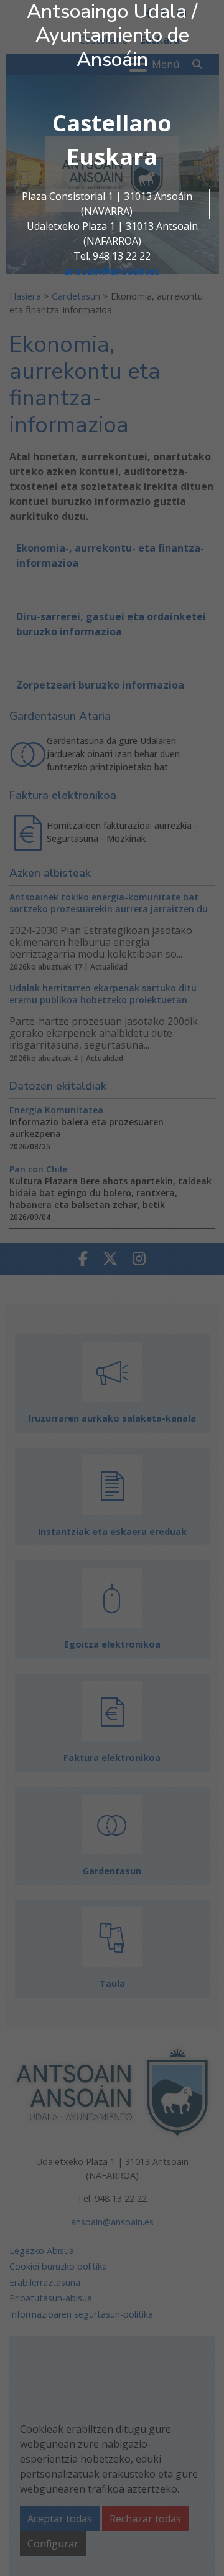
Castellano (112, 123)
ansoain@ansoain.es (112, 271)
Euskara (112, 157)
